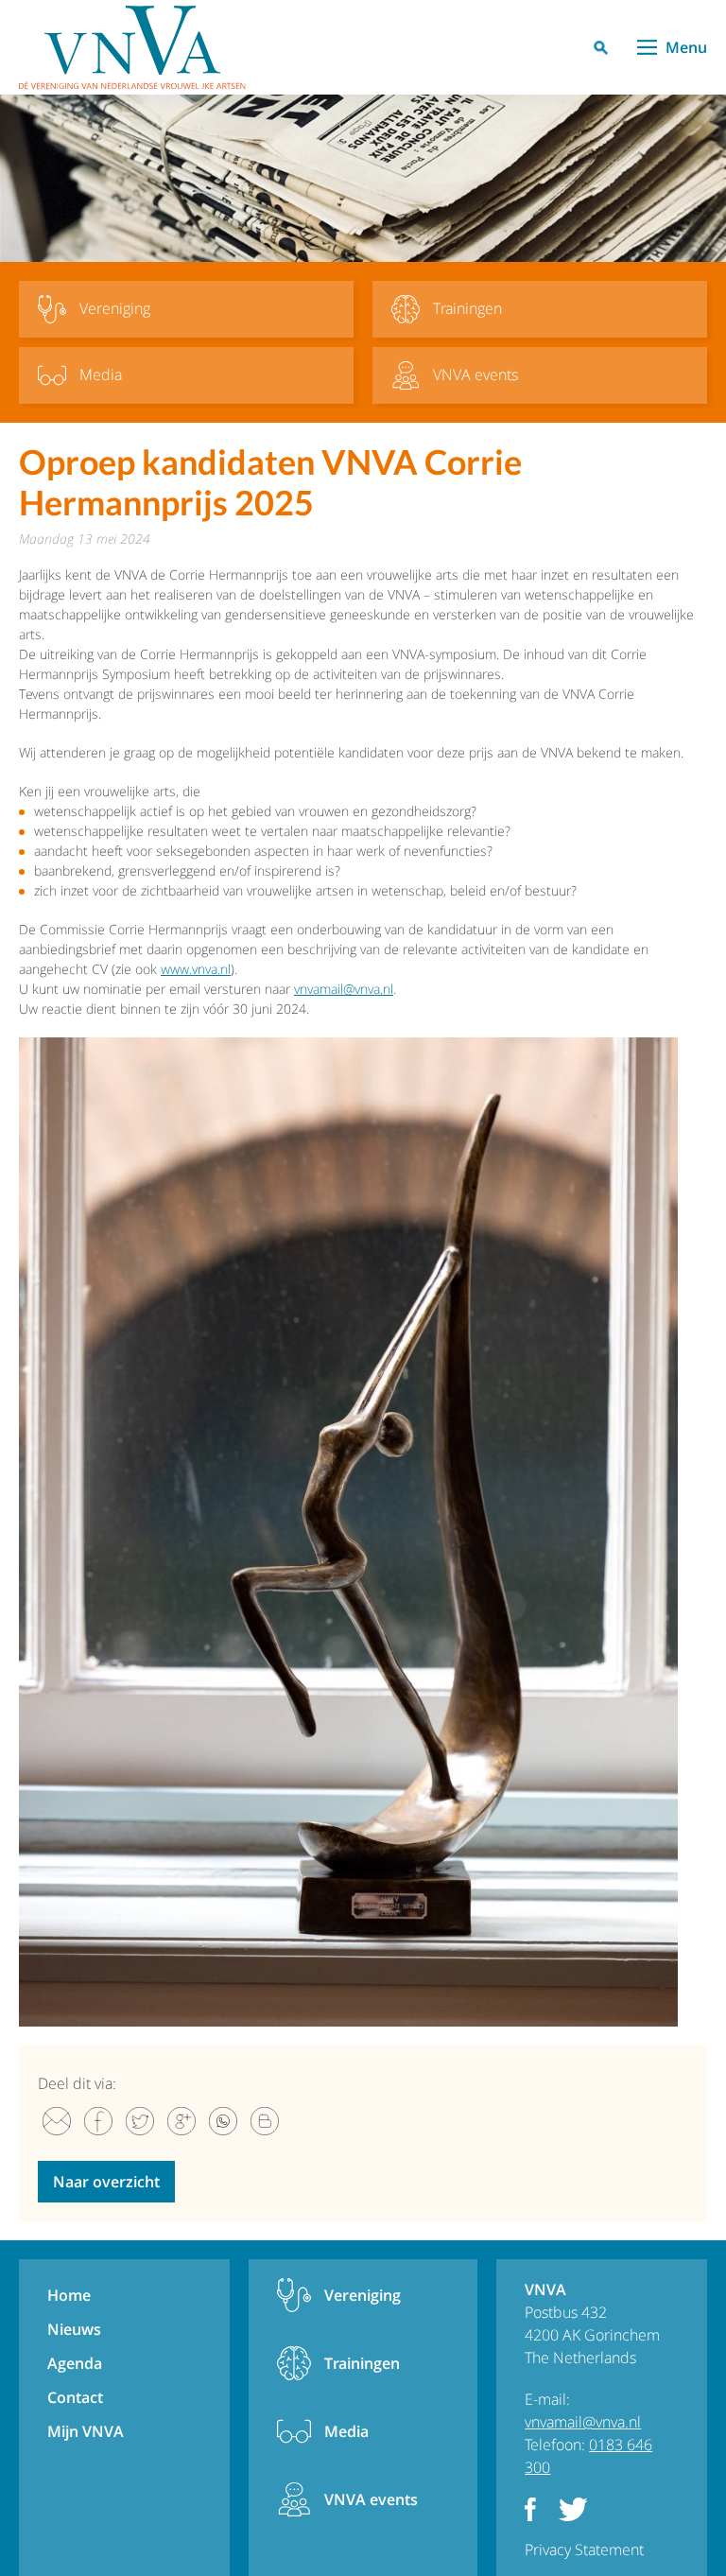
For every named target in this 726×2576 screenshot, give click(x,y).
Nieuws (74, 2329)
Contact (75, 2397)
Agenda (75, 2363)
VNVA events (371, 2499)
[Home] (132, 47)
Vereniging (363, 2295)
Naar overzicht (106, 2182)
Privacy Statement (584, 2550)
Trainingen (362, 2363)
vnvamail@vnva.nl (344, 989)
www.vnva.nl (196, 969)
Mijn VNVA (86, 2431)
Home (69, 2295)
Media (346, 2431)
